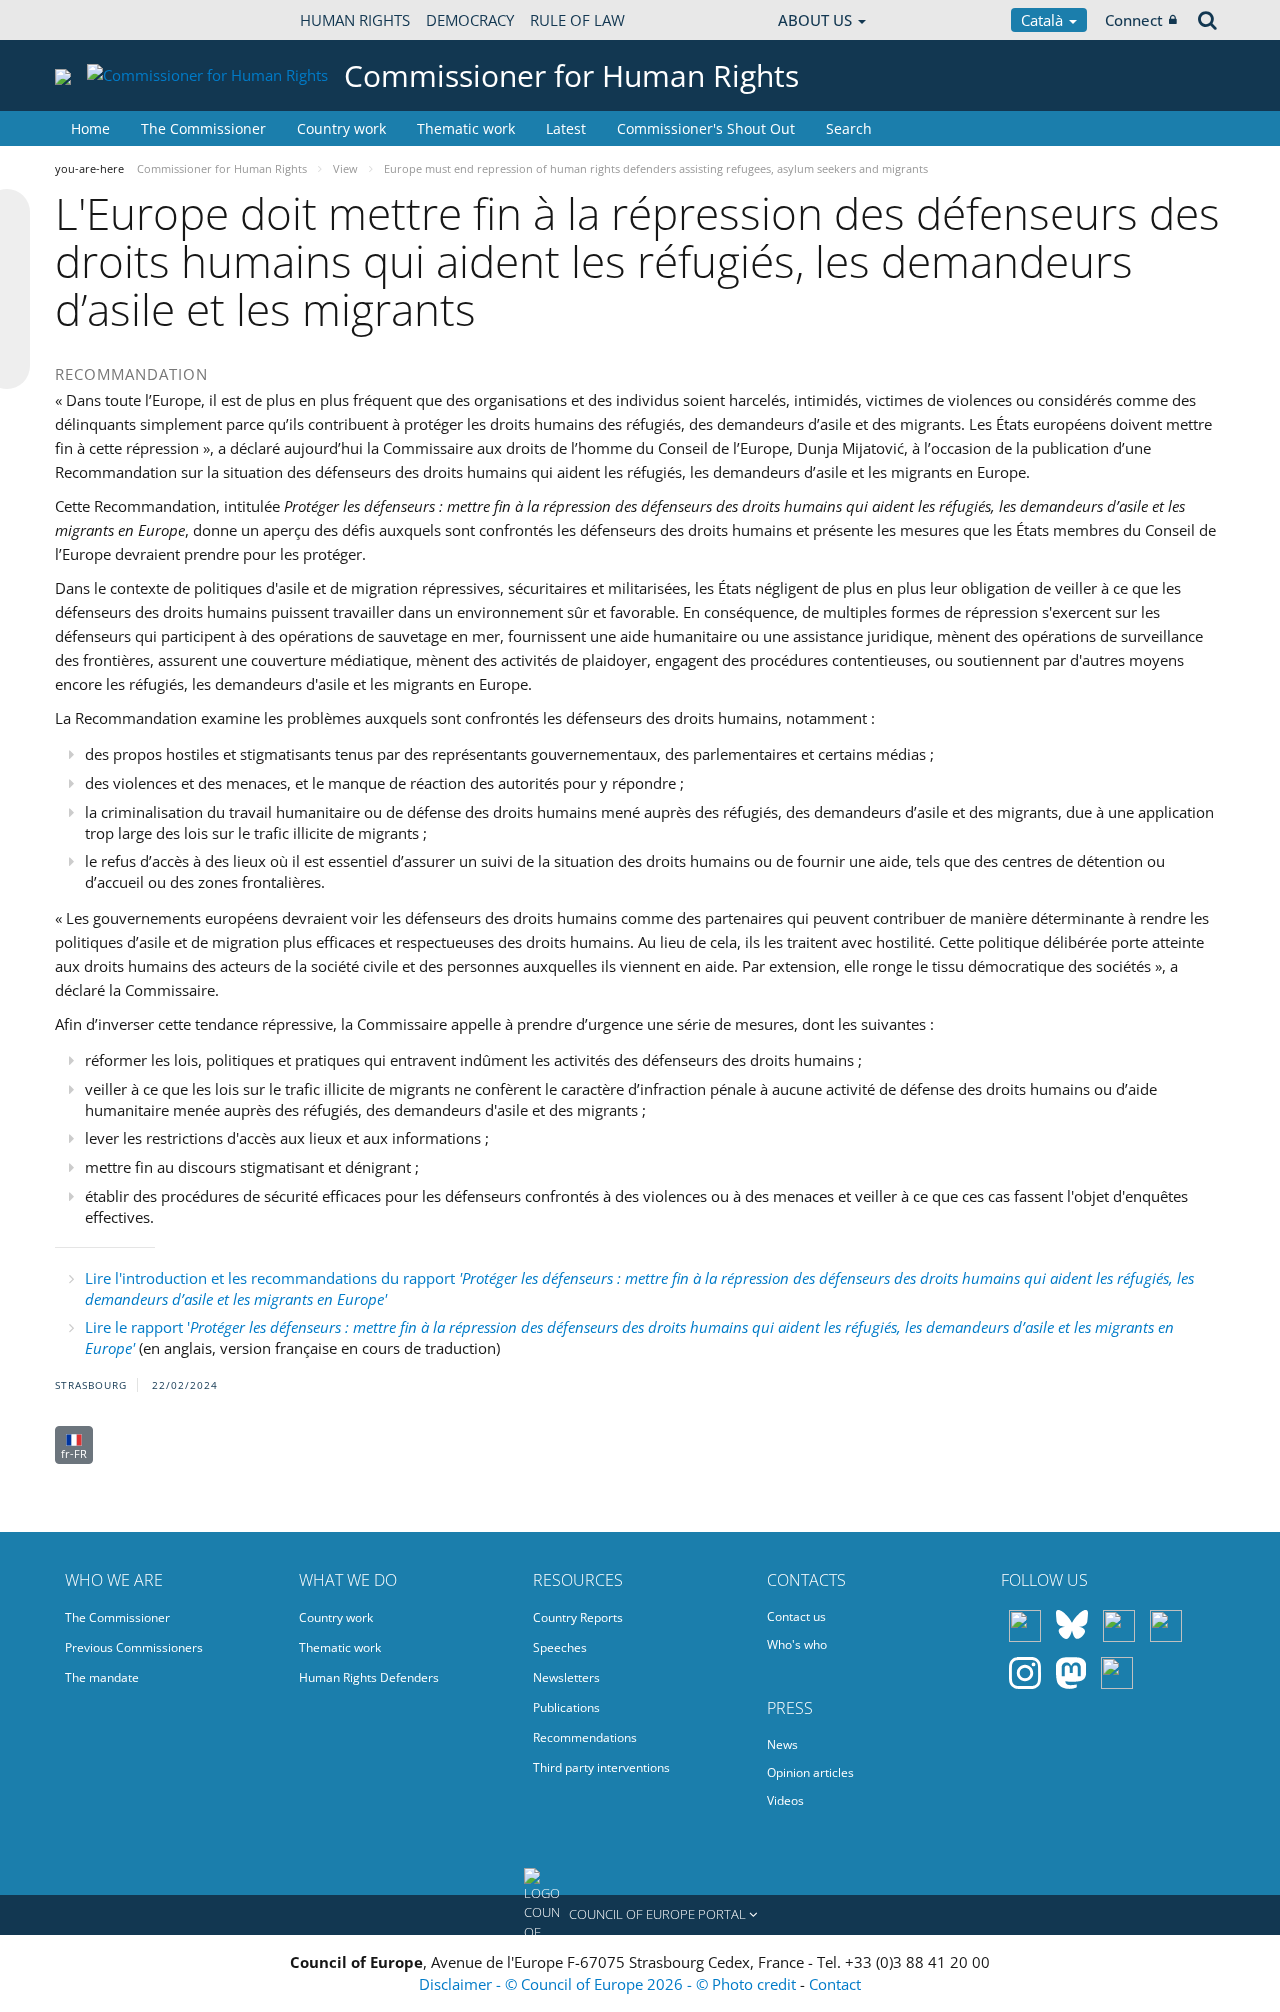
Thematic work (466, 128)
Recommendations (585, 1737)
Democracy (470, 20)
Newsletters (566, 1677)
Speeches (560, 1647)
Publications (566, 1707)
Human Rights (355, 20)
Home (90, 128)
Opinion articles (810, 1772)
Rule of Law (577, 20)
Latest (566, 128)
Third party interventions (601, 1767)
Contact (835, 1984)
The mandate (102, 1677)
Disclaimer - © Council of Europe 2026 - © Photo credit (609, 1984)
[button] (640, 1915)
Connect (1134, 20)
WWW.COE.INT (105, 20)
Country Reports (578, 1617)
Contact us (796, 1616)
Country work (341, 128)
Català (1044, 20)
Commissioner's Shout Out (706, 128)
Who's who (797, 1644)
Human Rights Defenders (369, 1677)
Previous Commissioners (134, 1647)
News (782, 1744)
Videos (785, 1800)
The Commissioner (203, 128)
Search (849, 128)
